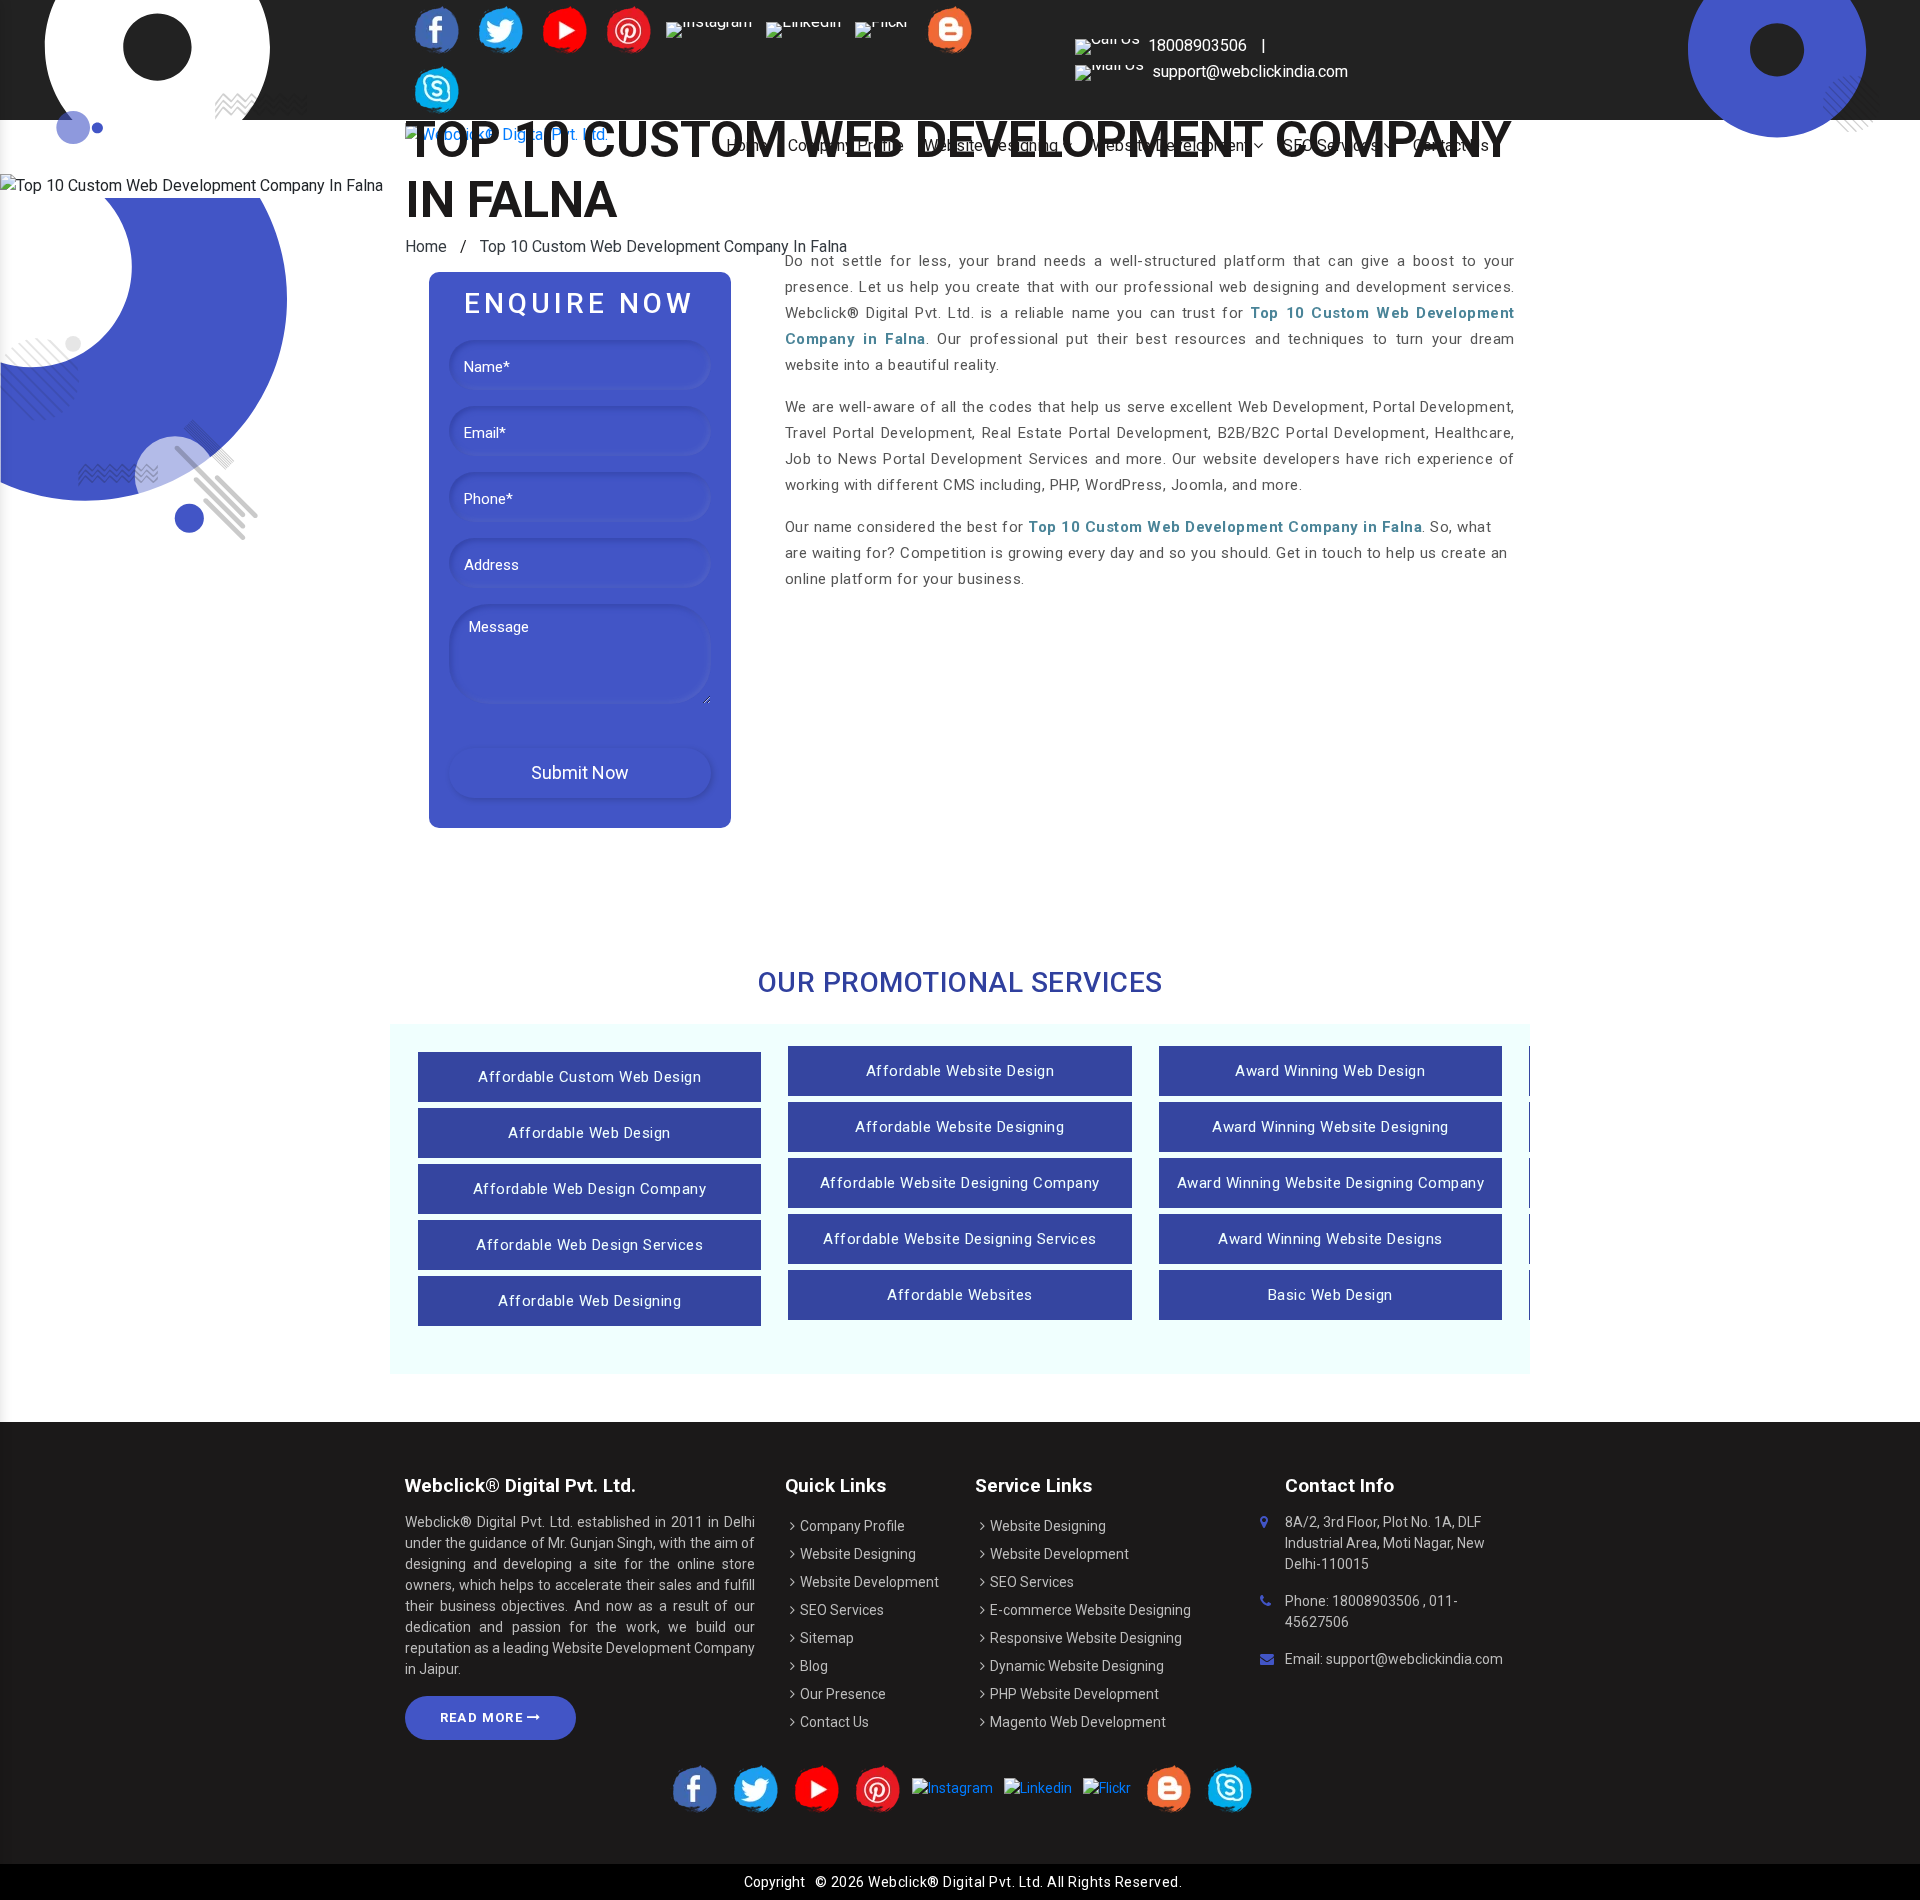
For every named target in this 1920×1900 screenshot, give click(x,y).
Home (426, 246)
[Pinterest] (627, 28)
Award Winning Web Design (1330, 1071)
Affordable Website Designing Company (960, 1183)
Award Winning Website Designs (1330, 1239)
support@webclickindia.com (1250, 71)
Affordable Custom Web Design (589, 1077)
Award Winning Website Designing (1330, 1127)
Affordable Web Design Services (589, 1245)
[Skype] (435, 88)
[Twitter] (499, 28)
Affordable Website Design (960, 1071)
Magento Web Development (1078, 1722)
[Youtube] (563, 28)
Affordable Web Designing (589, 1301)
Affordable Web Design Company (590, 1189)
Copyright (774, 1882)
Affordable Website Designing (959, 1127)
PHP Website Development (1074, 1694)
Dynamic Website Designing (1077, 1666)
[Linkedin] (803, 28)
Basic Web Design (1330, 1295)
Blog (814, 1666)
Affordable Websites (960, 1295)
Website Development (869, 1582)
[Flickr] (882, 28)
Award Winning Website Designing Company (1331, 1183)
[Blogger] (948, 28)
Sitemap (827, 1638)
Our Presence (843, 1694)
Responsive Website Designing (1086, 1638)
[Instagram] (709, 28)
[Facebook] (435, 28)
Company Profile (852, 1526)
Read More (483, 1717)
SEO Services (842, 1610)
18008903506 (1376, 1601)
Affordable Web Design (589, 1133)
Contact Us (834, 1722)
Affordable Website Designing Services (960, 1239)
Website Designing (858, 1554)
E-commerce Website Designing (1090, 1610)
